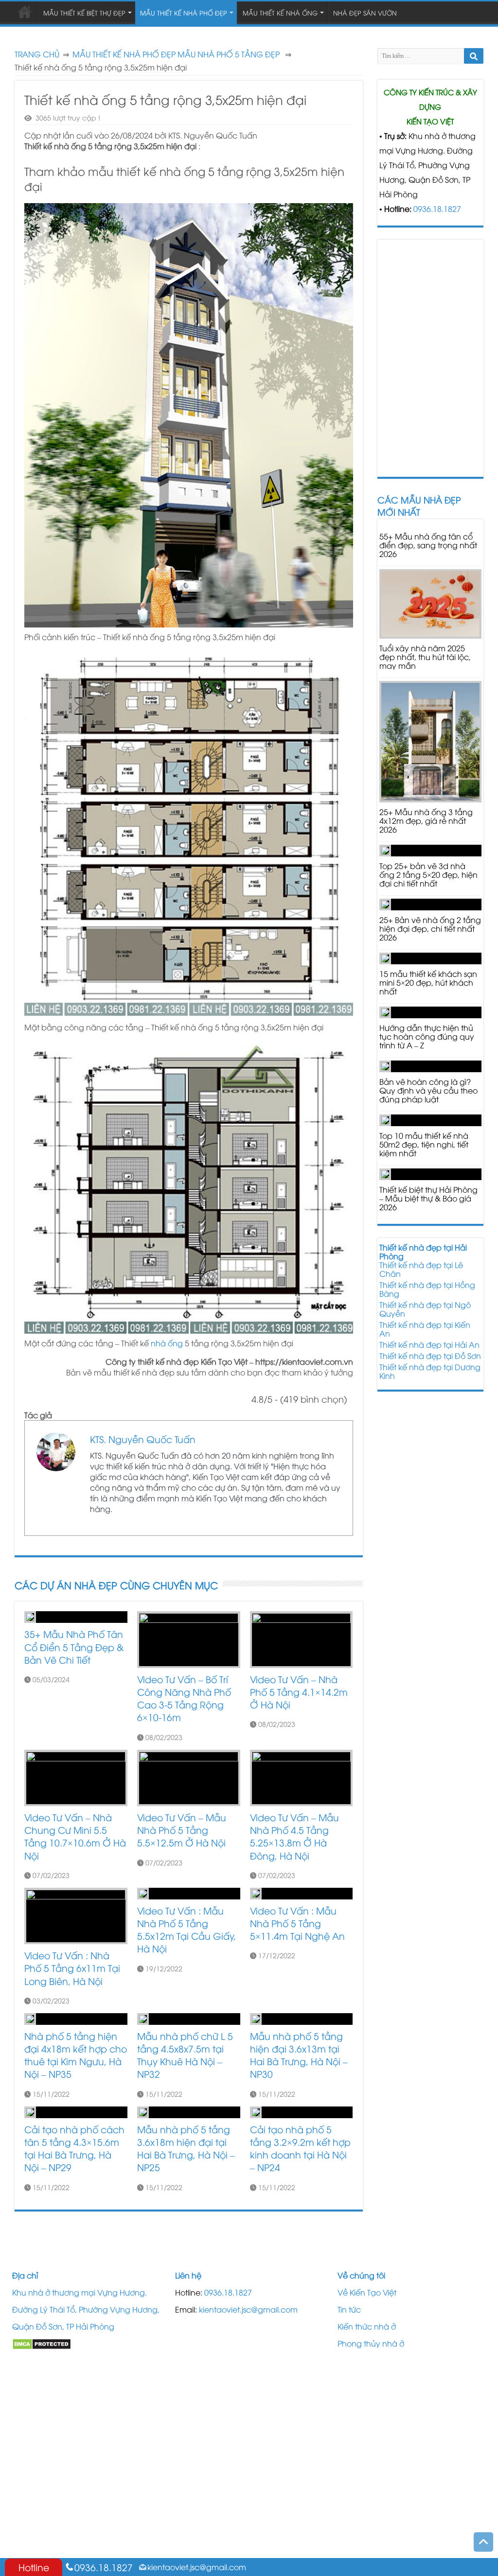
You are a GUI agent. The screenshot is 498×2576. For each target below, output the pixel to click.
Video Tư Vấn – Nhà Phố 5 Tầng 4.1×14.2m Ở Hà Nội (299, 1692)
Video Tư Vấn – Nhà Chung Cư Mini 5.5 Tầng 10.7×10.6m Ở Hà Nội (75, 1836)
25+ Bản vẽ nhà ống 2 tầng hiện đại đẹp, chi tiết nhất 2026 (430, 928)
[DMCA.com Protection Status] (42, 2343)
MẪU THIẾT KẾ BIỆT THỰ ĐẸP (84, 13)
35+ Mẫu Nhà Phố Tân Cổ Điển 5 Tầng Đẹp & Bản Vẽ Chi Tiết (74, 1646)
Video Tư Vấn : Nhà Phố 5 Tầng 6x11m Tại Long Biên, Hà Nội (72, 1968)
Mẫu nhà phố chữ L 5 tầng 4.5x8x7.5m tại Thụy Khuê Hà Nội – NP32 (185, 2055)
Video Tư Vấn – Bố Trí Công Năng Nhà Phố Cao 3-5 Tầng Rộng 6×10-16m (184, 1698)
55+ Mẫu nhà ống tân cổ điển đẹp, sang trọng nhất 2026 (428, 545)
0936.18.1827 (437, 209)
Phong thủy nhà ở (371, 2343)
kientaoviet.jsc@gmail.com (248, 2309)
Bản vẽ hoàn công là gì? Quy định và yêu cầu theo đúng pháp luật (428, 1090)
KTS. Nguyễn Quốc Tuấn (143, 1439)
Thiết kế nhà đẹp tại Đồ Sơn (430, 1356)
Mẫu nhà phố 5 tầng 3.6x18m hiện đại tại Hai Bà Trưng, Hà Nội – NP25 (186, 2148)
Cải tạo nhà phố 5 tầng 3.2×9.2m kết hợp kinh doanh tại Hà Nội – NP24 (300, 2148)
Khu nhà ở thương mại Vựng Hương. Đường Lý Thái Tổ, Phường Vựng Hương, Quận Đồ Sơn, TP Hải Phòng (86, 2309)
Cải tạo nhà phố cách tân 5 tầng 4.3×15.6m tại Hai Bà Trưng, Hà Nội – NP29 (74, 2148)
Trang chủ (37, 54)
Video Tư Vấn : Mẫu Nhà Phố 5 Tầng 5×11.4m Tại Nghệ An (297, 1923)
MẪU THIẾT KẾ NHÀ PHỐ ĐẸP (124, 54)
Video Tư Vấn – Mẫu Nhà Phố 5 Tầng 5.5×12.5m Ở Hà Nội (182, 1830)
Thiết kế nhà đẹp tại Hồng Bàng (427, 1289)
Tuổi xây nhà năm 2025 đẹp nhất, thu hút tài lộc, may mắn (425, 657)
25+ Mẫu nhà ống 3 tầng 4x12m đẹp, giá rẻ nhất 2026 (426, 820)
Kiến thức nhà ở (367, 2326)
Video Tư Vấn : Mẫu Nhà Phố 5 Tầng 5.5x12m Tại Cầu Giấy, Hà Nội (187, 1930)
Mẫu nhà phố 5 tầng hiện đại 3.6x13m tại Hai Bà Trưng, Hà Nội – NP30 (299, 2055)
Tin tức (349, 2309)
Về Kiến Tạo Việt (367, 2292)
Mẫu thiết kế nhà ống (280, 13)
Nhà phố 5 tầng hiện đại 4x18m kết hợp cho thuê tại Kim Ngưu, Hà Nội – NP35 (76, 2055)
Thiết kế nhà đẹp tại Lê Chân (421, 1269)
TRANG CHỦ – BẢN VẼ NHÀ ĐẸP (25, 12)
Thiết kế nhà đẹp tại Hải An (429, 1344)
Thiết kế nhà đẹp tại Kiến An (425, 1329)
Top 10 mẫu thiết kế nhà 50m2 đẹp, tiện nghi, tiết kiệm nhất (424, 1144)
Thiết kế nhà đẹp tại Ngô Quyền (425, 1309)
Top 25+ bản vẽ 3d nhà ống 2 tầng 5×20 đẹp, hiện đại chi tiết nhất (428, 874)
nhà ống (167, 1343)
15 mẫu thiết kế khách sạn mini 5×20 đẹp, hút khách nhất (428, 982)
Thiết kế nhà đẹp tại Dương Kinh (430, 1371)
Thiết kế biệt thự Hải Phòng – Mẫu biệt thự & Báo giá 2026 (428, 1198)
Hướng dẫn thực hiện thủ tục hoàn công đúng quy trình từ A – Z (427, 1036)
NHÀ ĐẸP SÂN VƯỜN (365, 13)
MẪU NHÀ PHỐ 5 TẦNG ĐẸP (229, 54)
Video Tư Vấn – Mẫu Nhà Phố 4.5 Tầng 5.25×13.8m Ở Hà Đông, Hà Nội (294, 1836)
